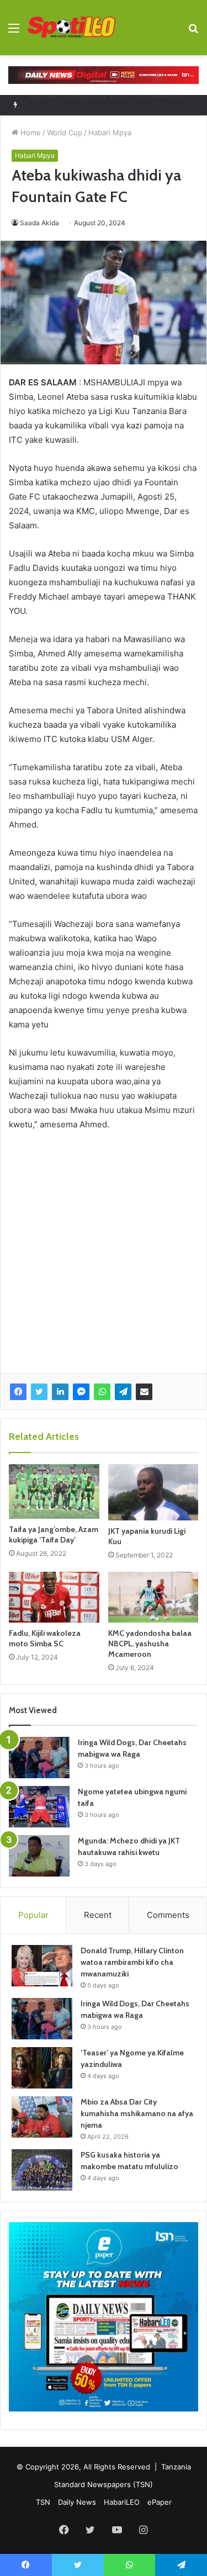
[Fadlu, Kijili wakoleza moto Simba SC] (54, 1597)
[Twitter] (39, 1392)
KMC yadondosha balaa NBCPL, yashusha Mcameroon (150, 1644)
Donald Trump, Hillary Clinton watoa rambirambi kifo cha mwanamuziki (132, 1962)
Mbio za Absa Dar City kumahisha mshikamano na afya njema (137, 2113)
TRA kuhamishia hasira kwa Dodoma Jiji (95, 105)
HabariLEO (122, 2502)
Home (30, 132)
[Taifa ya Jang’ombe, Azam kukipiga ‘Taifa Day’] (54, 1491)
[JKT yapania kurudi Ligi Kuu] (153, 1492)
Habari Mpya (110, 132)
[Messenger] (81, 1392)
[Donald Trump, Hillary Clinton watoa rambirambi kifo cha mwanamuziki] (42, 1966)
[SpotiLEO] (72, 28)
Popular (33, 1915)
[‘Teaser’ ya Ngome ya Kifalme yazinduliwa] (42, 2068)
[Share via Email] (144, 1392)
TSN (43, 2502)
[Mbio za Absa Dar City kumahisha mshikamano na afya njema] (42, 2117)
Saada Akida (39, 223)
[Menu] (14, 32)
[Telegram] (123, 1392)
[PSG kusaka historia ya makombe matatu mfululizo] (42, 2170)
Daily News (77, 2502)
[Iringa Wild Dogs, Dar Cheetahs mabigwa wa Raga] (39, 1758)
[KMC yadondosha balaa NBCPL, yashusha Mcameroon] (153, 1597)
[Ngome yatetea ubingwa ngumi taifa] (39, 1807)
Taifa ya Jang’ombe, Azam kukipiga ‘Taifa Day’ (54, 1535)
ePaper (160, 2502)
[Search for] (193, 32)
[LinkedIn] (60, 1392)
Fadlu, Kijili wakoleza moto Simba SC (45, 1638)
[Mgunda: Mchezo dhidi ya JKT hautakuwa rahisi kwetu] (39, 1856)
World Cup (65, 132)
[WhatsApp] (102, 1392)
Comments (168, 1915)
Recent (98, 1915)
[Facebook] (18, 1392)
